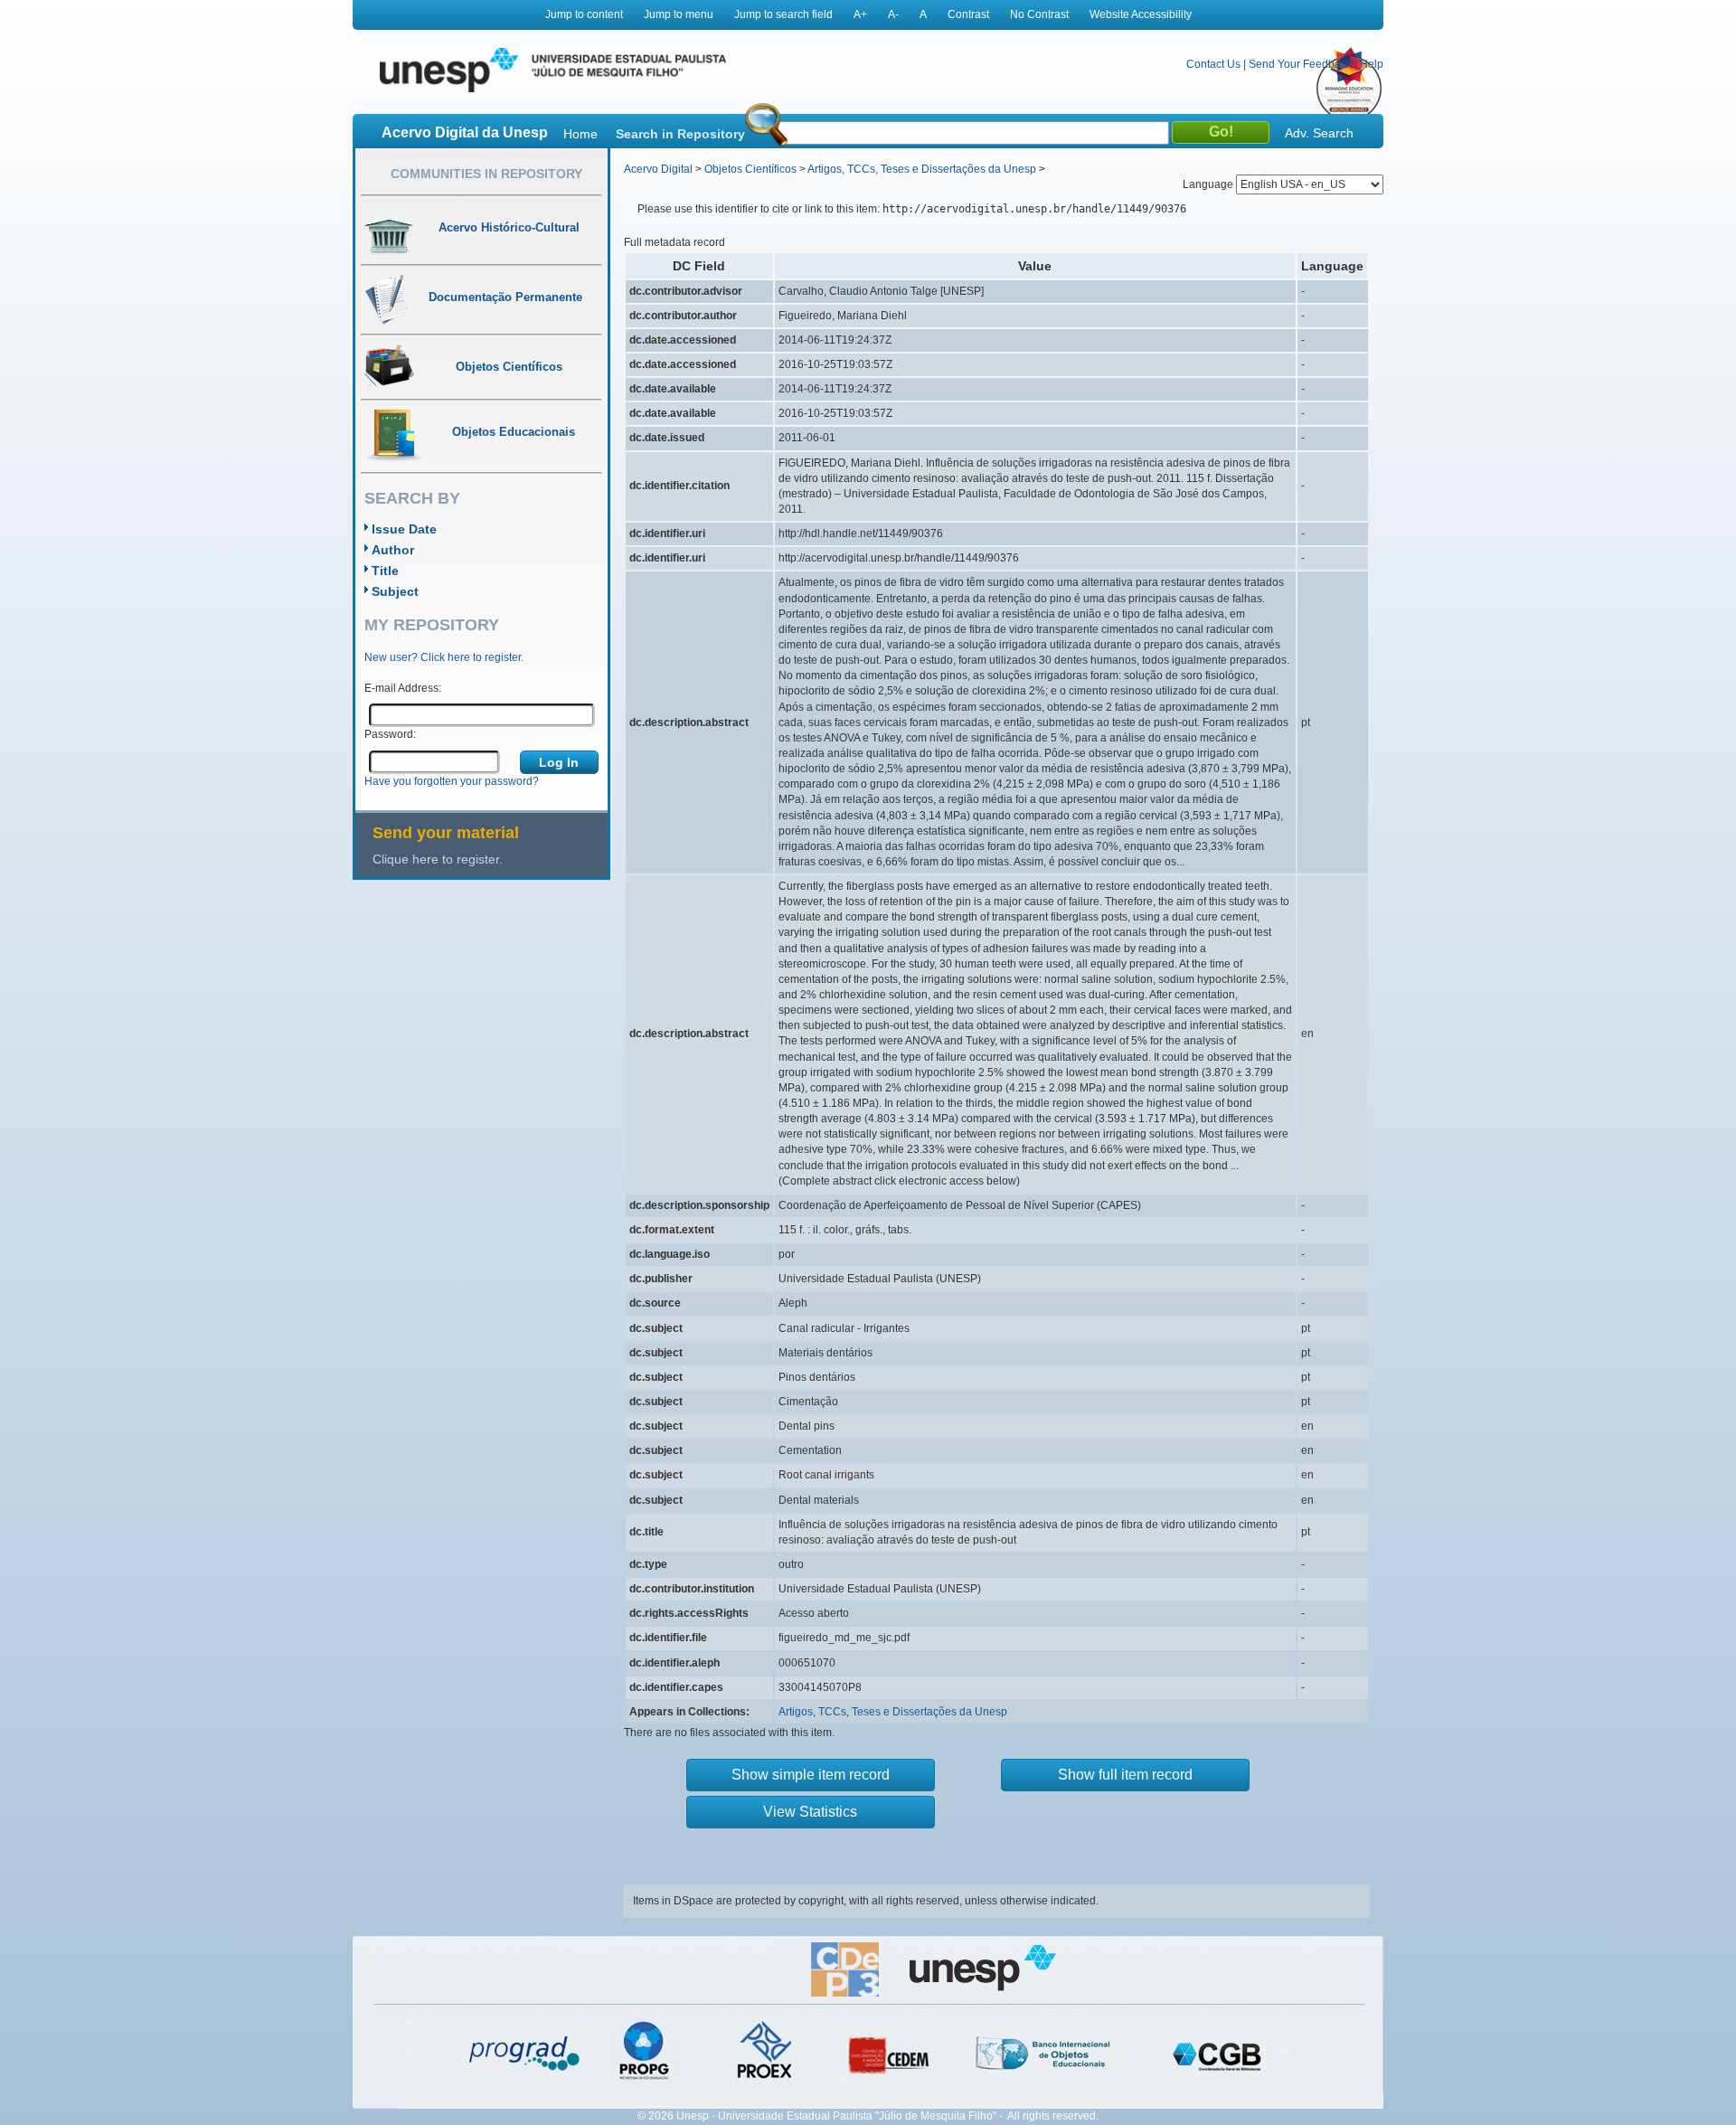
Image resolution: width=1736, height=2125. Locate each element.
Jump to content (584, 14)
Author (393, 550)
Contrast (968, 14)
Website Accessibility (1141, 14)
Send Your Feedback (1300, 64)
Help (1372, 64)
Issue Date (404, 529)
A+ (860, 14)
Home (580, 134)
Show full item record (1125, 1775)
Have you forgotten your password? (452, 781)
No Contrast (1039, 14)
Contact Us (1213, 64)
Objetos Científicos (750, 169)
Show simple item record (811, 1775)
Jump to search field (783, 14)
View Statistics (810, 1812)
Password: (390, 734)
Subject (395, 591)
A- (893, 14)
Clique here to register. (438, 859)
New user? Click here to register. (444, 657)
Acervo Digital (658, 169)
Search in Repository (680, 134)
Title (385, 571)
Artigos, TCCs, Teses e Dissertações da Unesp (922, 169)
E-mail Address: (403, 688)
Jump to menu (679, 14)
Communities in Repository (486, 174)
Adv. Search (1319, 133)
